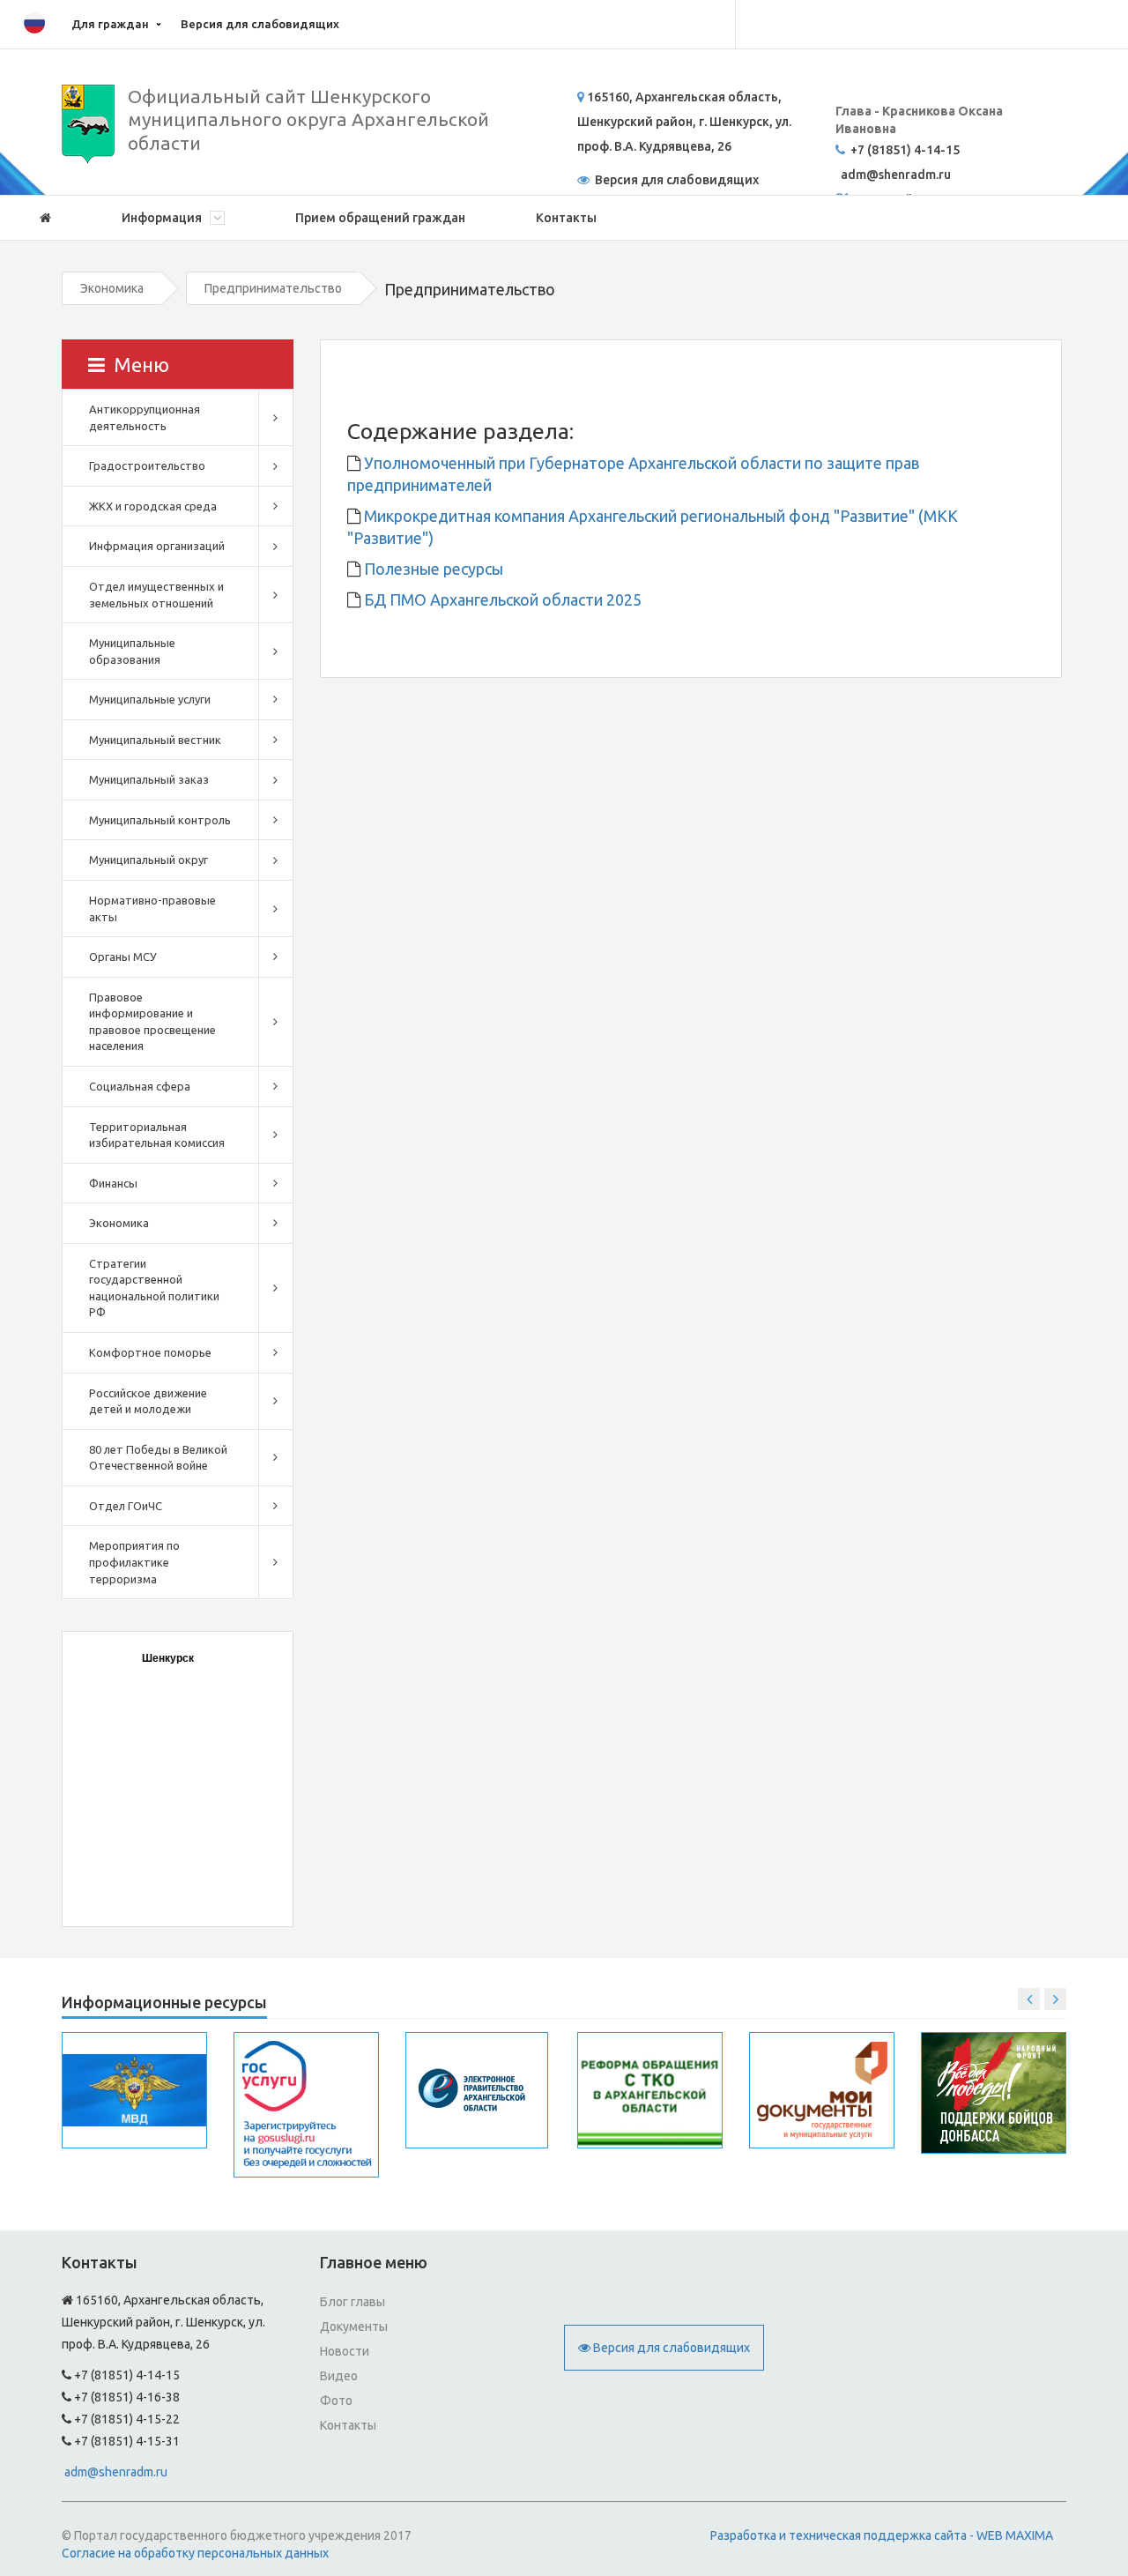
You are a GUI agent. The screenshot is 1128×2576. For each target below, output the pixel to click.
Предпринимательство (273, 288)
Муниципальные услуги (150, 699)
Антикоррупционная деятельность (145, 417)
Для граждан (110, 24)
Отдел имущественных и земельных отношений (156, 595)
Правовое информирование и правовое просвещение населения (152, 1022)
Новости (345, 2351)
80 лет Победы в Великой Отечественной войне (158, 1458)
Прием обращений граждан (380, 218)
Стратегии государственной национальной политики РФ (154, 1288)
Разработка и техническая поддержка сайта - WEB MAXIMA (882, 2535)
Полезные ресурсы (432, 569)
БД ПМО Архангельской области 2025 (501, 599)
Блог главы (352, 2302)
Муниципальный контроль (160, 820)
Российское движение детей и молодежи (148, 1401)
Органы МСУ (123, 957)
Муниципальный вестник (155, 740)
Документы (354, 2327)
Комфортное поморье (150, 1352)
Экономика (112, 288)
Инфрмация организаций (157, 546)
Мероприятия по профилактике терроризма (134, 1562)
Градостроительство (147, 465)
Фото (336, 2401)
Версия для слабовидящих (260, 24)
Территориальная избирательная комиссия (157, 1135)
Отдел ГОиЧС (126, 1506)
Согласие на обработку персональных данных (195, 2553)
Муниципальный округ (148, 860)
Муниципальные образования (132, 651)
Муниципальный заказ (149, 779)
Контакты (566, 218)
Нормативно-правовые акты (152, 908)
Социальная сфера (140, 1086)
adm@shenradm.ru (116, 2472)
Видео (339, 2376)
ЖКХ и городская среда (153, 506)
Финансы (113, 1183)
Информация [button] (163, 218)
